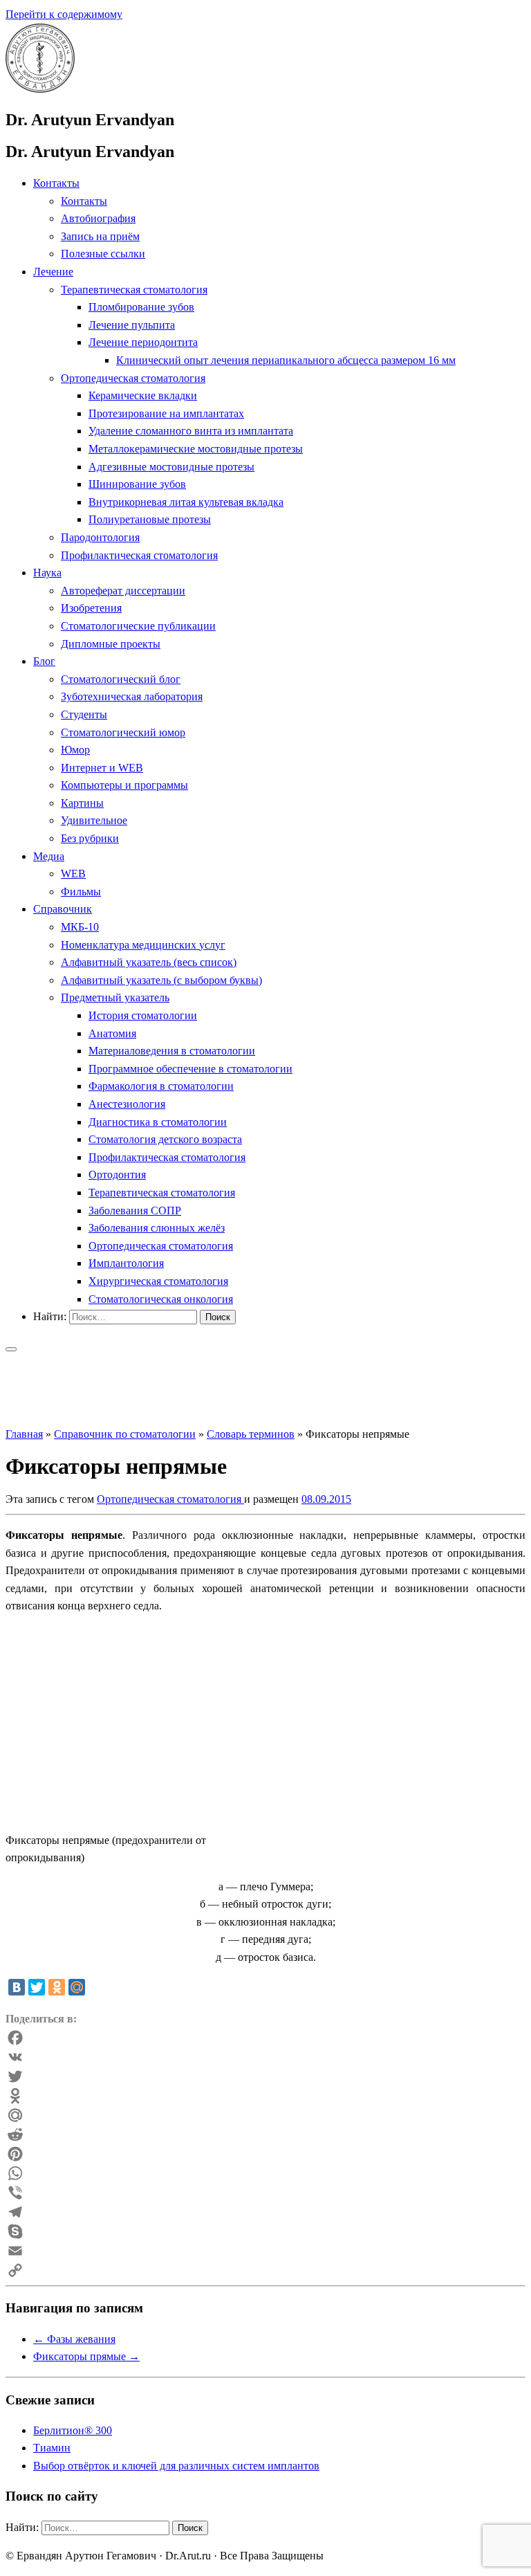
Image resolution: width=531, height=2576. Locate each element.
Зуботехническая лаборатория (132, 696)
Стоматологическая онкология (161, 1299)
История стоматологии (143, 1015)
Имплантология (126, 1263)
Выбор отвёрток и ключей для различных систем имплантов (176, 2466)
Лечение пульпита (132, 325)
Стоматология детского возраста (165, 1139)
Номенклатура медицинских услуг (143, 945)
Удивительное (94, 820)
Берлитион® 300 (73, 2430)
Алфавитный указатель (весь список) (149, 962)
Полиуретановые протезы (150, 519)
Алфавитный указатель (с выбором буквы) (161, 980)
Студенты (84, 714)
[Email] (265, 2251)
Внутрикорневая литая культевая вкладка (186, 502)
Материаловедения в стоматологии (172, 1051)
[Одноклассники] (57, 1987)
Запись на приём (100, 236)
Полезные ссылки (103, 254)
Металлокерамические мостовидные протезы (196, 449)
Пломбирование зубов (141, 307)
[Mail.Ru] (265, 2115)
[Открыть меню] (11, 1349)
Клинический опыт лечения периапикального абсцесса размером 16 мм (286, 360)
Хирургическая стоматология (158, 1281)
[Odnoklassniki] (265, 2096)
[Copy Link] (265, 2270)
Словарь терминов (251, 1434)
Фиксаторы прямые (86, 2356)
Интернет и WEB (102, 768)
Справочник (63, 909)
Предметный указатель (115, 997)
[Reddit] (265, 2135)
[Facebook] (265, 2038)
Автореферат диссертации (123, 591)
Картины (82, 803)
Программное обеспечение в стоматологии (190, 1069)
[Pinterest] (265, 2154)
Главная (24, 1434)
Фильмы (81, 892)
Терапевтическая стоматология (134, 290)
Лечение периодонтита (143, 342)
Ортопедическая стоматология (133, 378)
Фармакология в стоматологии (161, 1086)
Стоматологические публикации (138, 626)
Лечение (53, 272)
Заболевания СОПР (135, 1211)
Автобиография (98, 218)
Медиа (49, 856)
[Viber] (265, 2193)
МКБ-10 (80, 927)
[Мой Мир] (77, 1987)
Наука (47, 573)
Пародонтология (100, 537)
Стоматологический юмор (123, 732)
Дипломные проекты (111, 644)
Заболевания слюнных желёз (157, 1228)
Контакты (56, 183)
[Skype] (265, 2231)
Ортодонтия (117, 1175)
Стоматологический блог (121, 679)
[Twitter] (37, 1987)
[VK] (265, 2057)
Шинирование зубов (137, 484)
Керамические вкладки (143, 395)
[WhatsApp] (265, 2173)
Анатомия (112, 1033)
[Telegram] (265, 2212)
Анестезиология (127, 1104)
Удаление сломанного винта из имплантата (191, 431)
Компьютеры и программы (124, 785)
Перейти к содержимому (64, 14)
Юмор (75, 750)
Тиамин (52, 2448)
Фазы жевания (74, 2339)
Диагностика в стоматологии (158, 1122)
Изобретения (91, 608)
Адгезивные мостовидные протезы (171, 467)
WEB (73, 874)
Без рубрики (90, 838)
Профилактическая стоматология (139, 555)
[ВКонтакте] (17, 1987)
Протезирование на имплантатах (166, 413)
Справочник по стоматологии (125, 1434)
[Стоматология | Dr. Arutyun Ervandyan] (40, 89)
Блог (44, 661)
